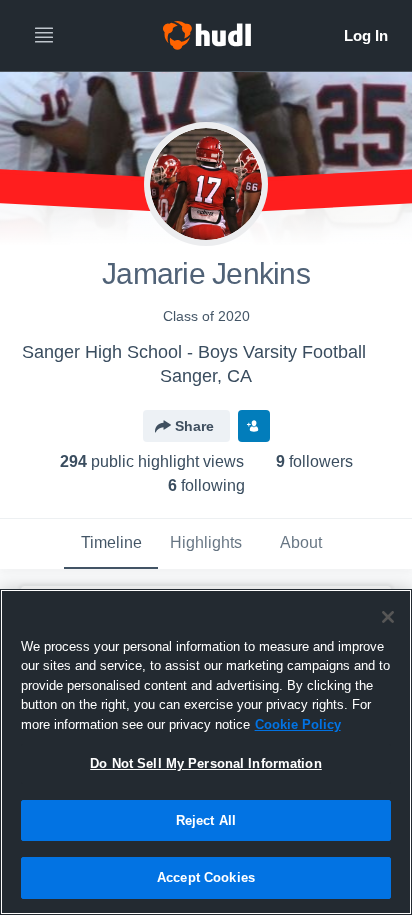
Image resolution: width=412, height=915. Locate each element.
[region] (206, 752)
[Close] (388, 617)
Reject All (206, 820)
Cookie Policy (298, 724)
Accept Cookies (206, 877)
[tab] (111, 544)
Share (194, 426)
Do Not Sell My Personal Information (206, 763)
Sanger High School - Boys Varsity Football (194, 352)
